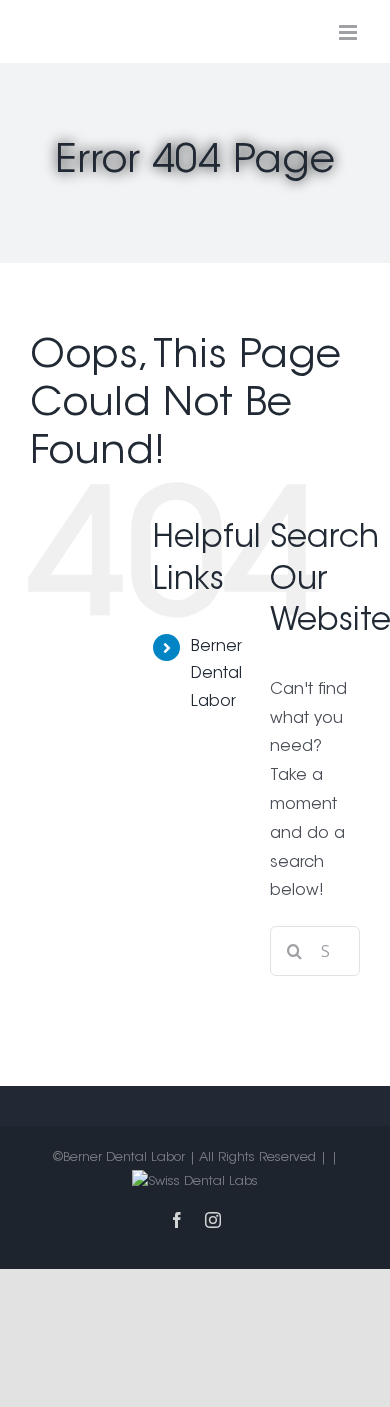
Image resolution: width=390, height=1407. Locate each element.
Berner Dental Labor (216, 674)
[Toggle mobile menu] (349, 32)
